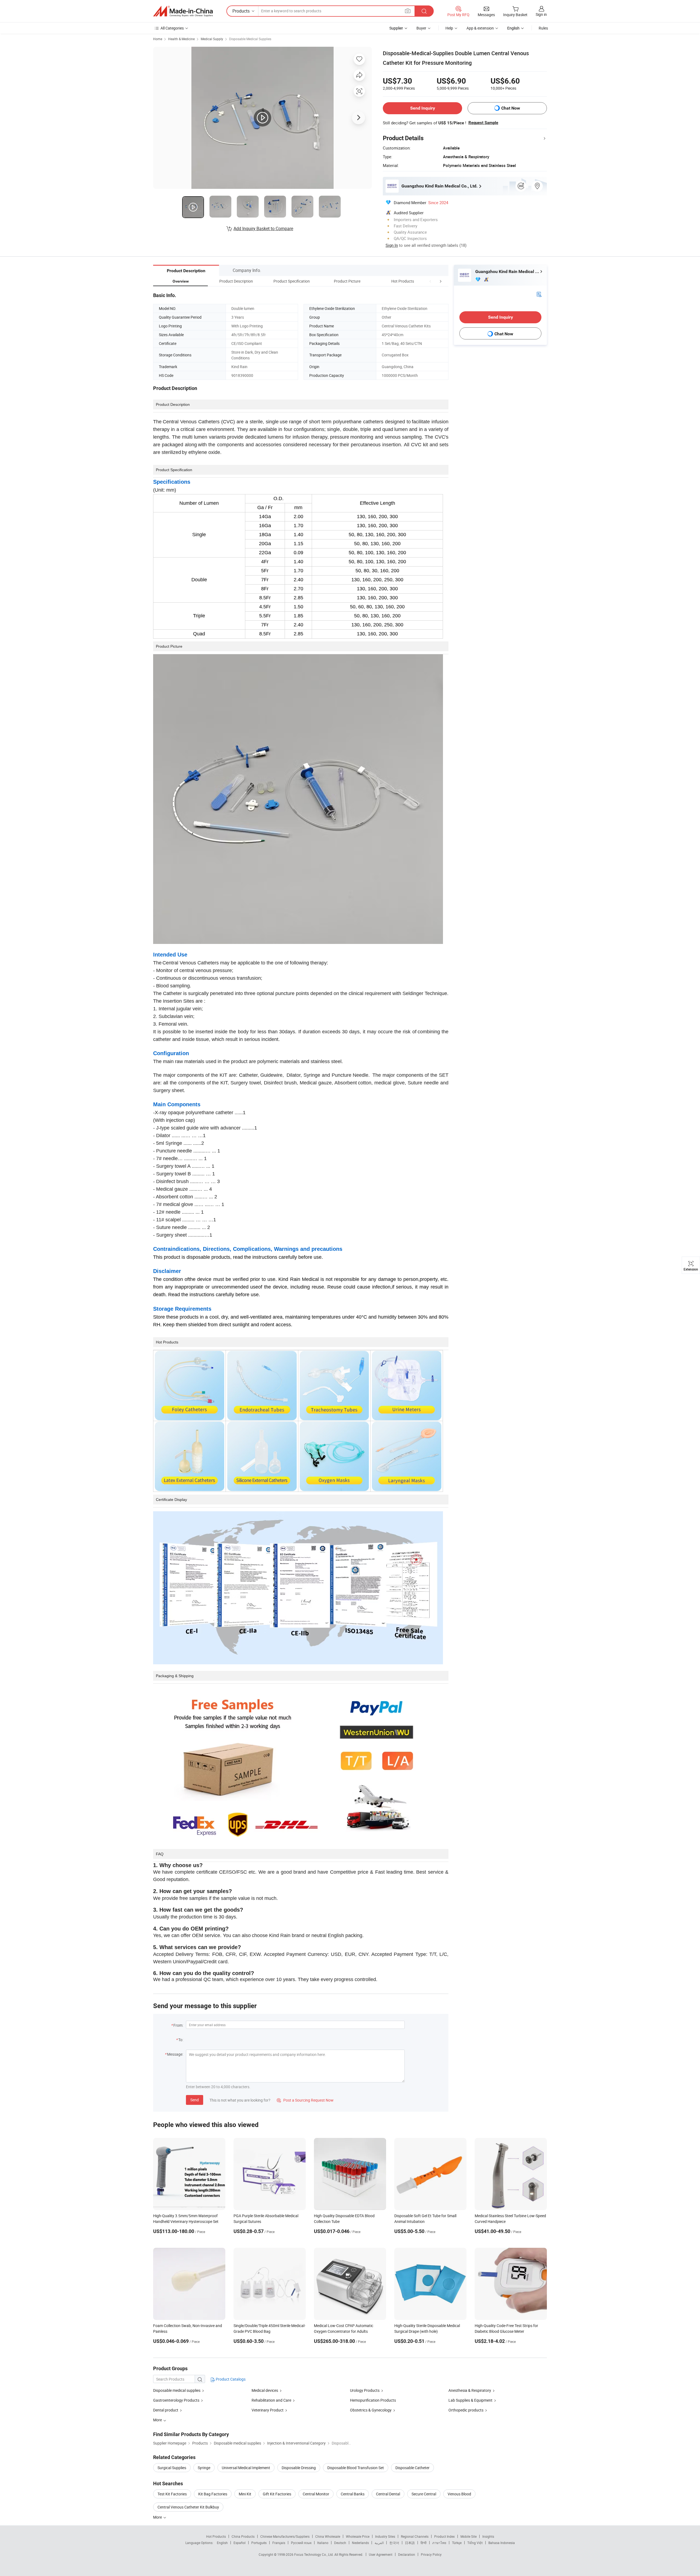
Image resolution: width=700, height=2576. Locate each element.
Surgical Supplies (172, 2468)
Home (158, 39)
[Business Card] (539, 294)
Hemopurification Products (373, 2400)
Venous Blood (459, 2494)
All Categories (172, 28)
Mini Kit (245, 2494)
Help (449, 28)
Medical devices (265, 2390)
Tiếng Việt (475, 2543)
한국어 (394, 2543)
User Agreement (381, 2554)
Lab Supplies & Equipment (470, 2400)
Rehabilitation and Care (271, 2400)
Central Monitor (316, 2494)
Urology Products (365, 2390)
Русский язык (301, 2543)
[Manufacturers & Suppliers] (183, 11)
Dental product (166, 2410)
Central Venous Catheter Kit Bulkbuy (188, 2507)
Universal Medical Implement (246, 2468)
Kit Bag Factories (213, 2494)
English (222, 2543)
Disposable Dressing (299, 2468)
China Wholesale (328, 2536)
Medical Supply (212, 39)
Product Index (444, 2536)
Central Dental (388, 2494)
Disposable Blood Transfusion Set (356, 2468)
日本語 (410, 2543)
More (158, 2517)
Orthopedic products (466, 2410)
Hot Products (216, 2536)
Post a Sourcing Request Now (305, 2100)
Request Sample (483, 123)
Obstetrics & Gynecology (371, 2410)
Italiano (323, 2543)
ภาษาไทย (439, 2543)
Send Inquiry (423, 108)
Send (195, 2100)
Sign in (541, 14)
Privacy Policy (431, 2554)
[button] (430, 281)
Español (240, 2543)
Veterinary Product (268, 2410)
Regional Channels (415, 2536)
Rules (543, 28)
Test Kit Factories (172, 2494)
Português (259, 2543)
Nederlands (360, 2543)
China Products (243, 2536)
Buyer (421, 28)
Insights (488, 2536)
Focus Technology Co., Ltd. (314, 2554)
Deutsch (340, 2543)
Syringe (204, 2468)
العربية (379, 2543)
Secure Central (424, 2494)
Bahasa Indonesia (502, 2543)
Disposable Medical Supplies (250, 39)
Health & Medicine (181, 39)
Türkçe (457, 2543)
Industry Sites (385, 2536)
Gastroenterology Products (176, 2400)
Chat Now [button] (511, 108)
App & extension (480, 28)
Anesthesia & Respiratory (470, 2390)
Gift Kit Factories (277, 2494)
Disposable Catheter (412, 2468)
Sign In (392, 245)
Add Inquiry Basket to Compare (263, 228)
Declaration (407, 2554)
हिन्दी (424, 2543)
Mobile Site (469, 2536)
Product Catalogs (230, 2379)
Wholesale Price (358, 2536)
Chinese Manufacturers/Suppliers (285, 2536)
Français (279, 2543)
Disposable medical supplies (177, 2390)
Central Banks (353, 2494)
